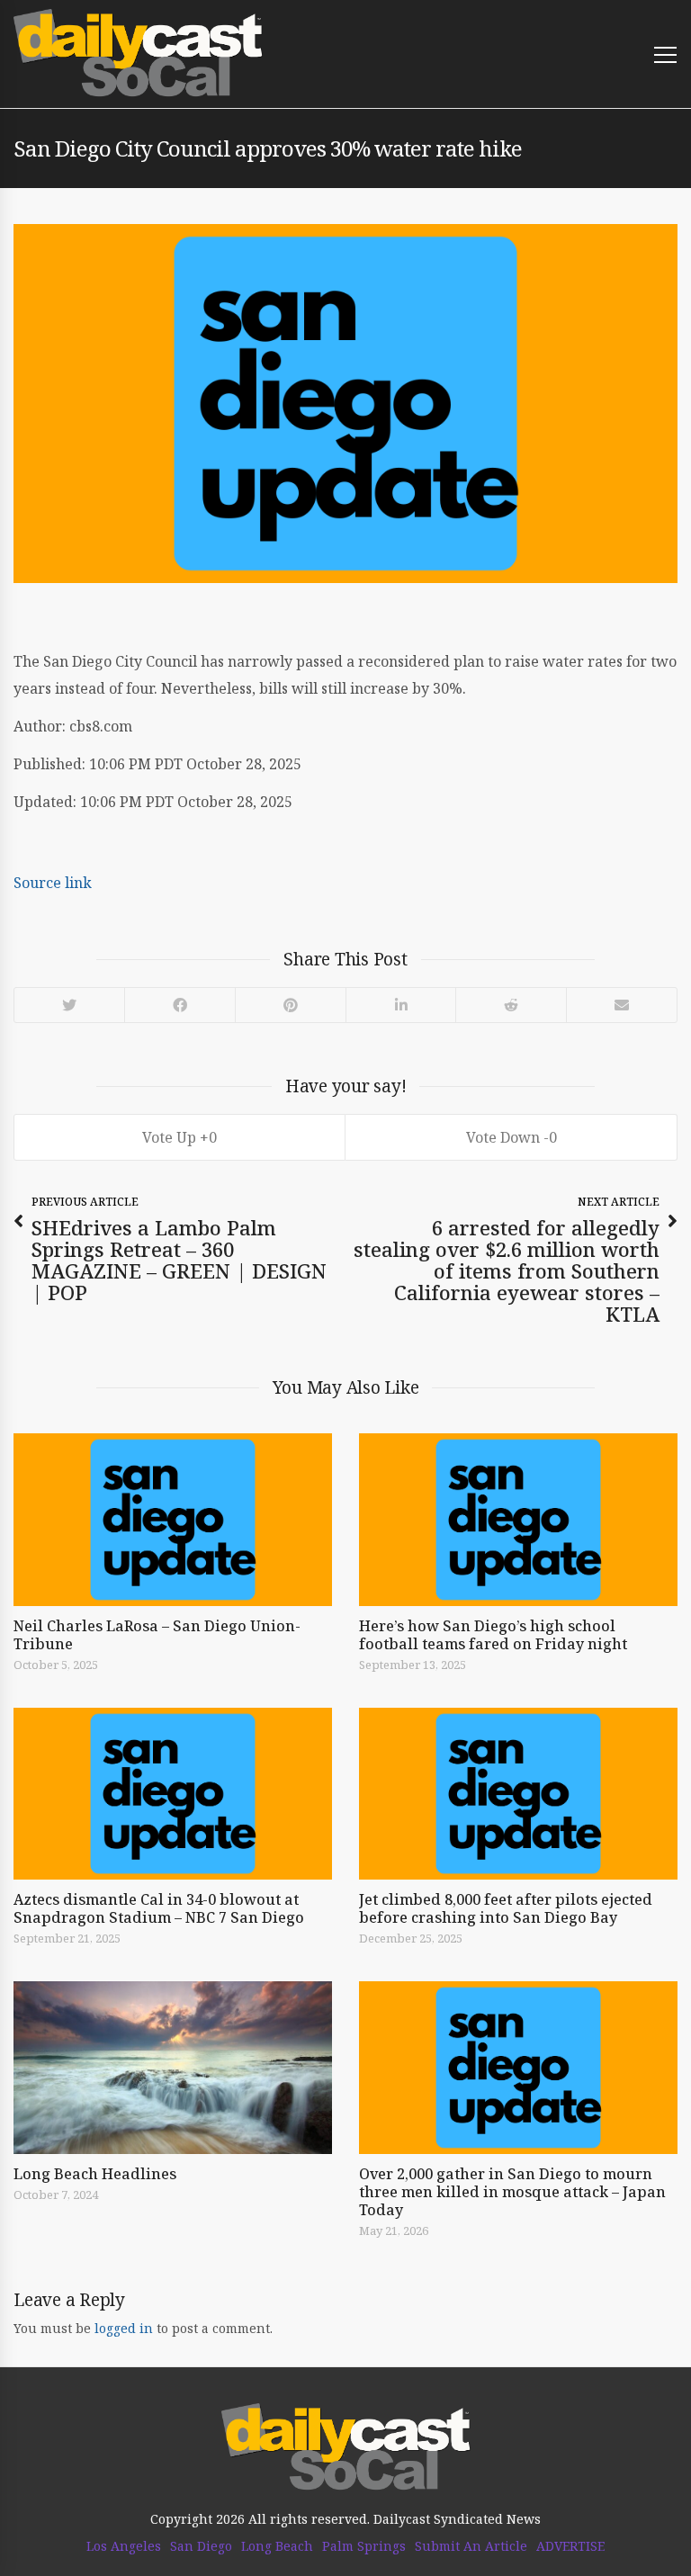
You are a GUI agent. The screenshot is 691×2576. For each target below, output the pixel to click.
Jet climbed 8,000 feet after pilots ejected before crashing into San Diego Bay (506, 1908)
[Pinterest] (290, 1005)
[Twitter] (69, 1005)
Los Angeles (124, 2546)
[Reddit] (511, 1005)
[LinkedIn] (400, 1005)
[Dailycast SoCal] (138, 54)
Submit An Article (471, 2546)
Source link (53, 883)
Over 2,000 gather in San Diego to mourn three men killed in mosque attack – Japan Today (512, 2192)
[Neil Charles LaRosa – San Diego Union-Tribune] (173, 1520)
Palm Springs (364, 2546)
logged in (124, 2328)
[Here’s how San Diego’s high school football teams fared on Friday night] (518, 1520)
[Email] (621, 1005)
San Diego (201, 2546)
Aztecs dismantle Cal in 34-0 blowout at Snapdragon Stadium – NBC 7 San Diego (159, 1908)
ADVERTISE (570, 2546)
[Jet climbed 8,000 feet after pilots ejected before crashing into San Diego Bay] (518, 1794)
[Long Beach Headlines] (173, 2068)
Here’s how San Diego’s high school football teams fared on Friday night (493, 1635)
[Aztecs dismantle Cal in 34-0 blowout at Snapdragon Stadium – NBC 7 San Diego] (173, 1794)
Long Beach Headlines (95, 2174)
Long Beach (277, 2546)
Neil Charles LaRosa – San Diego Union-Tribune (157, 1635)
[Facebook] (179, 1005)
